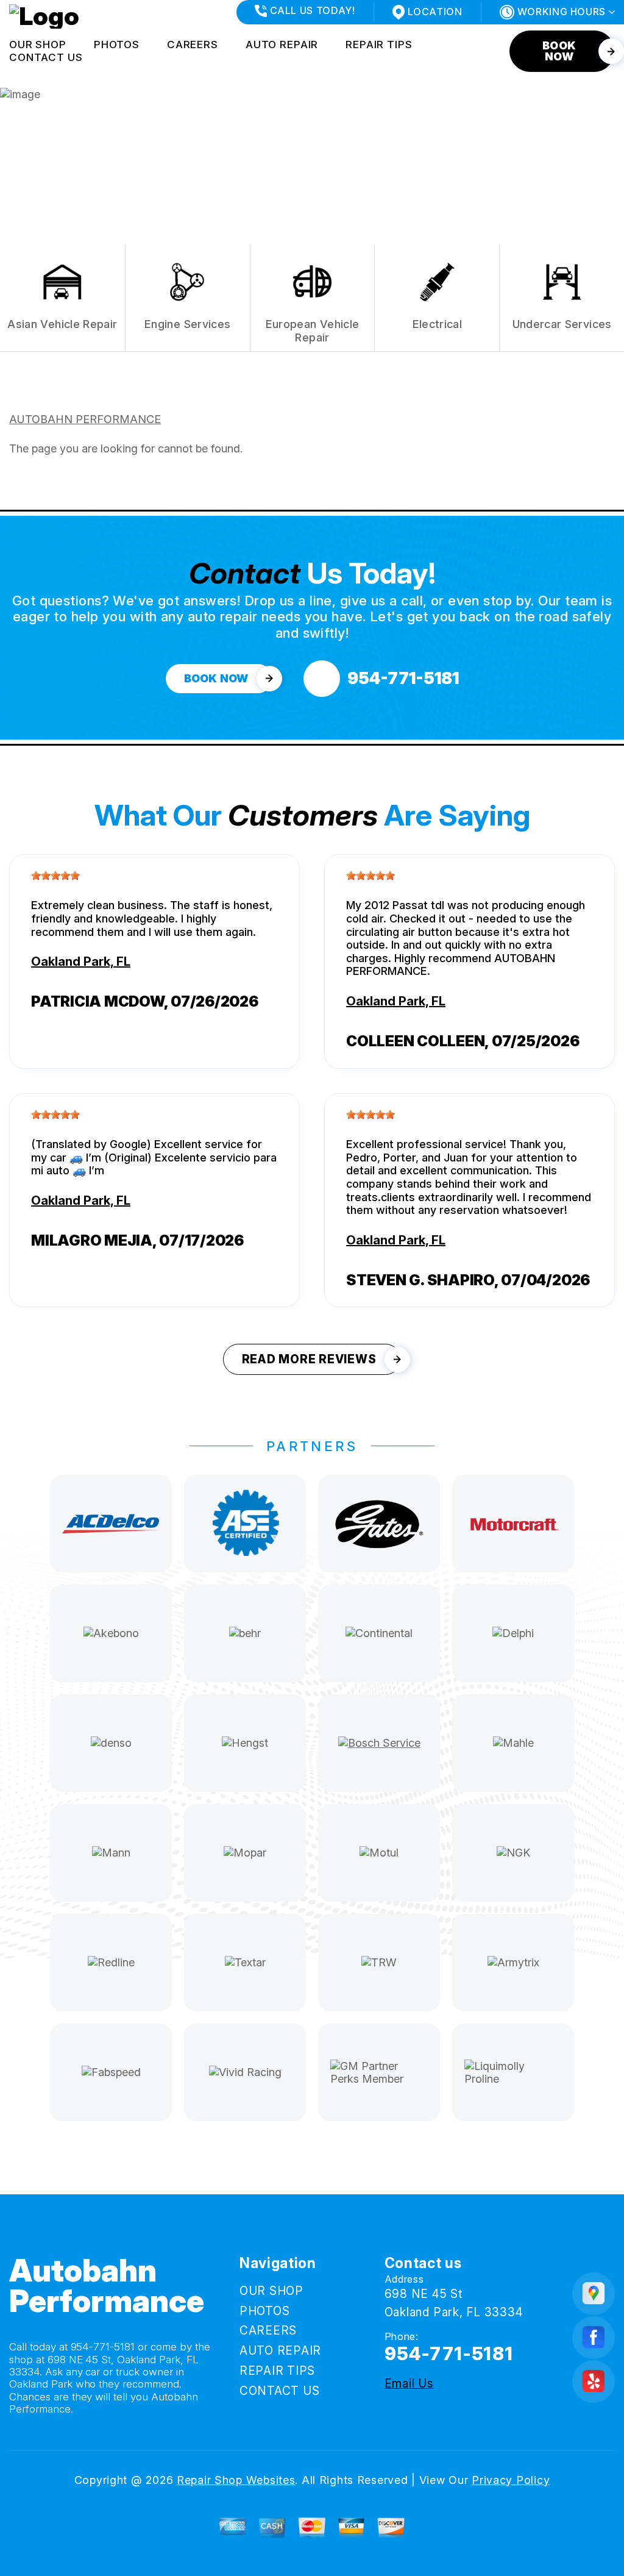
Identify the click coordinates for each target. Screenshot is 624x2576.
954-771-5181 (103, 2347)
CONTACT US (46, 57)
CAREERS (193, 45)
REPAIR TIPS (379, 45)
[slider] (55, 876)
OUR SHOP (38, 45)
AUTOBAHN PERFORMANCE (85, 419)
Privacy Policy (511, 2480)
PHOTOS (117, 45)
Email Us (409, 2384)
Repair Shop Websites (236, 2480)
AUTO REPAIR (282, 45)
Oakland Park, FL (81, 962)
